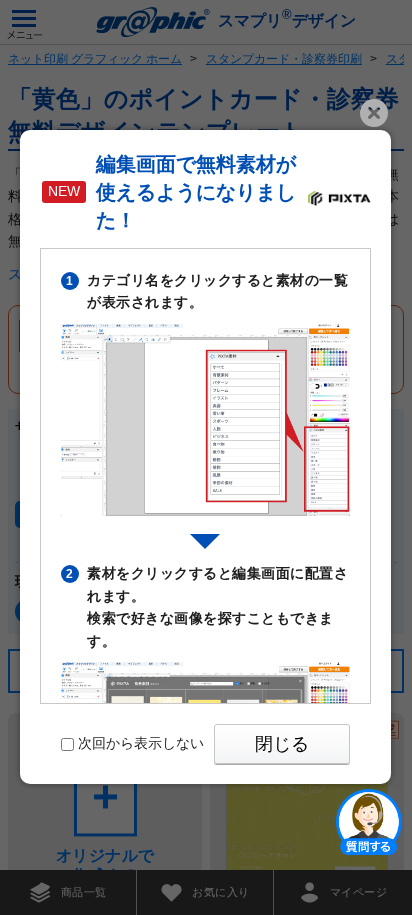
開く (369, 821)
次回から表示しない (141, 743)
